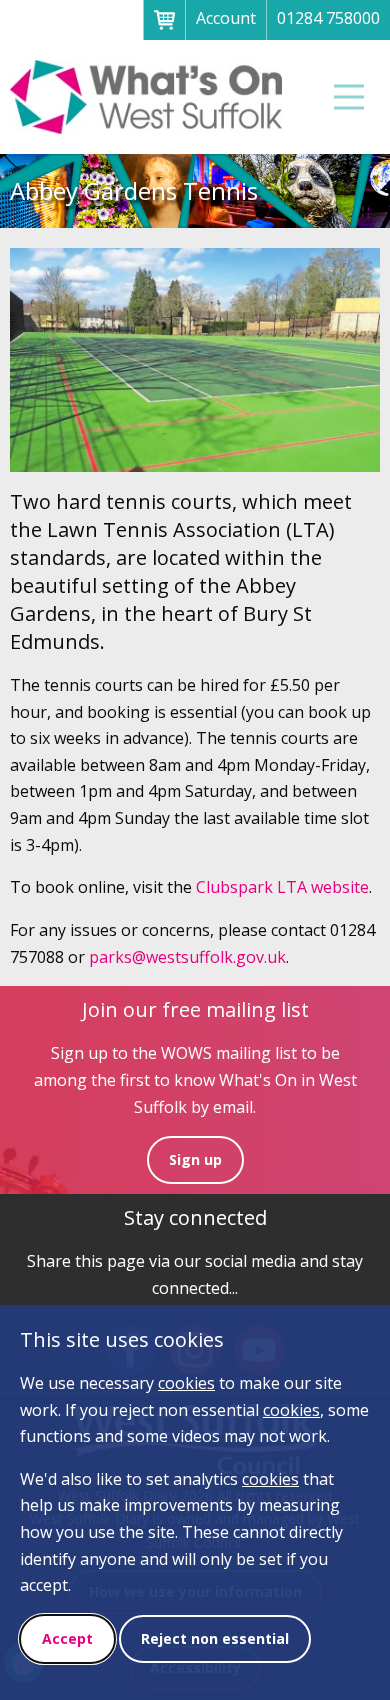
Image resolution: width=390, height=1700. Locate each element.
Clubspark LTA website (282, 887)
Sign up (195, 1159)
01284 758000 (328, 18)
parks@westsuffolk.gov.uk (187, 957)
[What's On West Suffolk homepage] (146, 97)
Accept (67, 1638)
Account (226, 18)
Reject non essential (215, 1638)
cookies (186, 1383)
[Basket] (164, 20)
